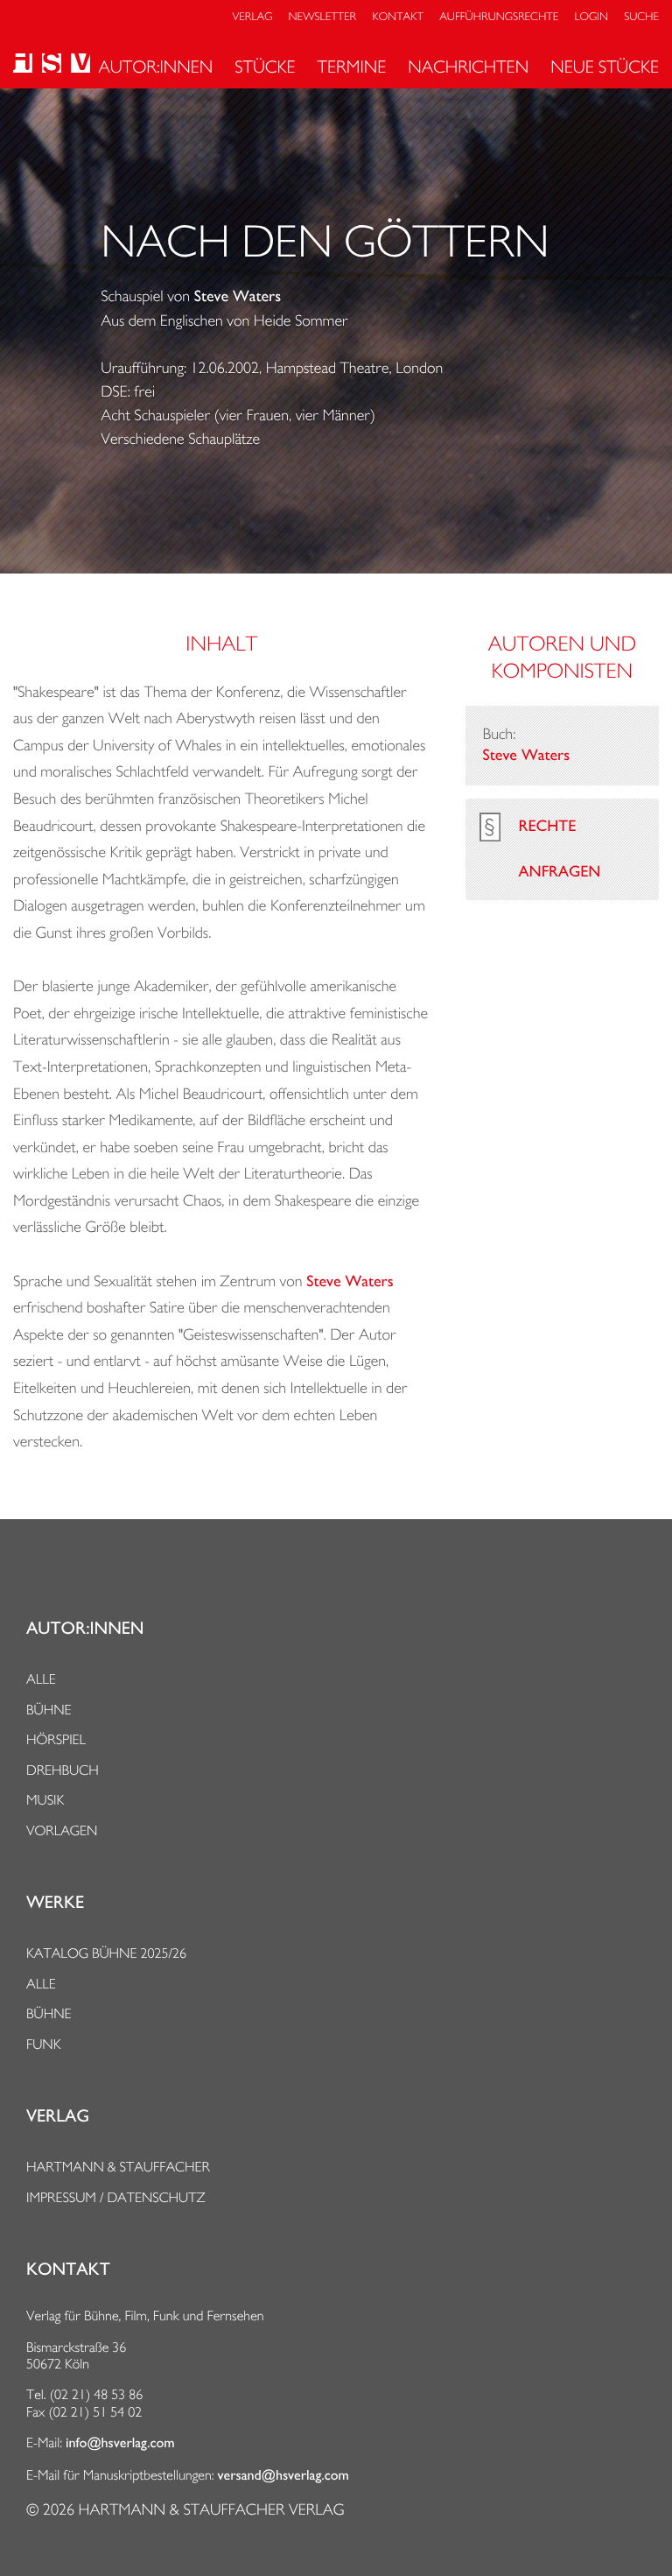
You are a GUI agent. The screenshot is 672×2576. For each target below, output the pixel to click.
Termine (352, 67)
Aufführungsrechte (499, 17)
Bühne (49, 1710)
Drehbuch (63, 1770)
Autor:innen (155, 67)
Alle (41, 1679)
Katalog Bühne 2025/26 (106, 1953)
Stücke (265, 67)
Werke (55, 1903)
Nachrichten (468, 67)
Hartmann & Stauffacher (118, 2167)
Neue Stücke (605, 67)
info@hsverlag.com (120, 2443)
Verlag (253, 17)
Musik (45, 1800)
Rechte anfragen (560, 849)
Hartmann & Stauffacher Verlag (211, 2510)
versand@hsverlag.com (283, 2475)
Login (591, 17)
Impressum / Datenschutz (116, 2197)
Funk (44, 2044)
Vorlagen (62, 1830)
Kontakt (397, 17)
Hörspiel (56, 1739)
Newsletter (323, 17)
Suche (641, 17)
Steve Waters (238, 297)
